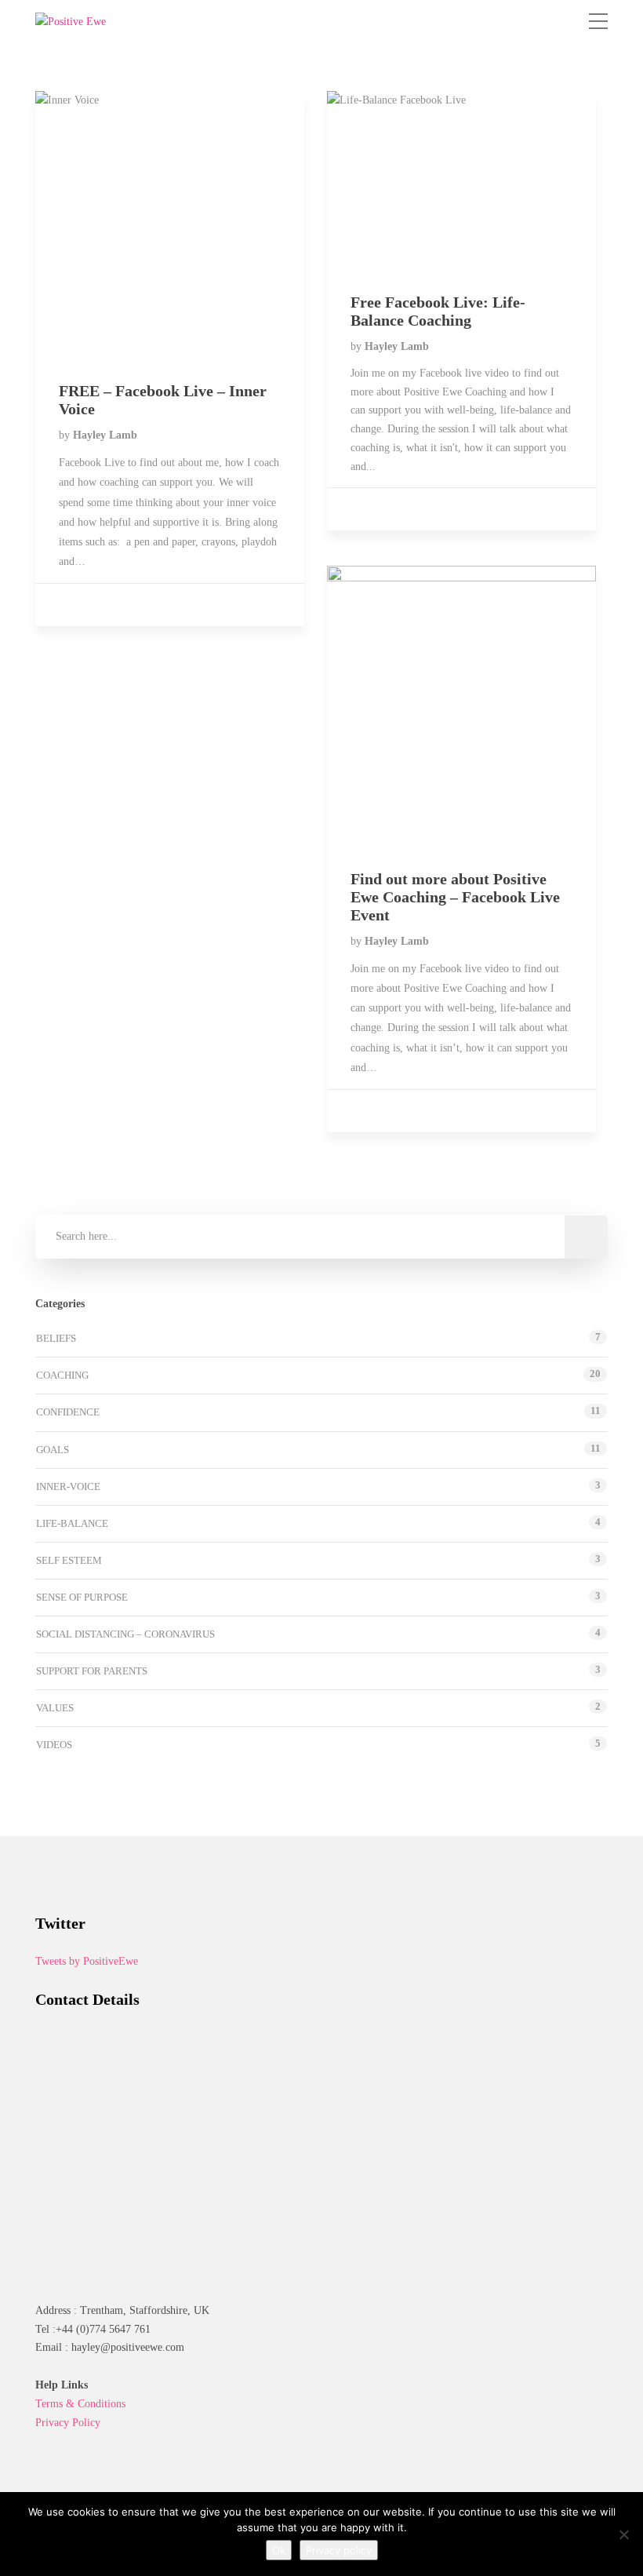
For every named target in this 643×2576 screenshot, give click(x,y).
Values (55, 1708)
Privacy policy (339, 2550)
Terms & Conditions (80, 2404)
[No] (623, 2534)
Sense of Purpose (82, 1597)
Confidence (68, 1412)
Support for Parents (92, 1671)
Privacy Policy (68, 2423)
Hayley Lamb (105, 435)
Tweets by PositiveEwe (87, 1961)
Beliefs (56, 1338)
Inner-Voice (68, 1487)
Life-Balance (72, 1523)
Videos (54, 1745)
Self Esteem (69, 1560)
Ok (279, 2550)
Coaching (62, 1375)
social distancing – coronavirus (125, 1634)
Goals (53, 1450)
